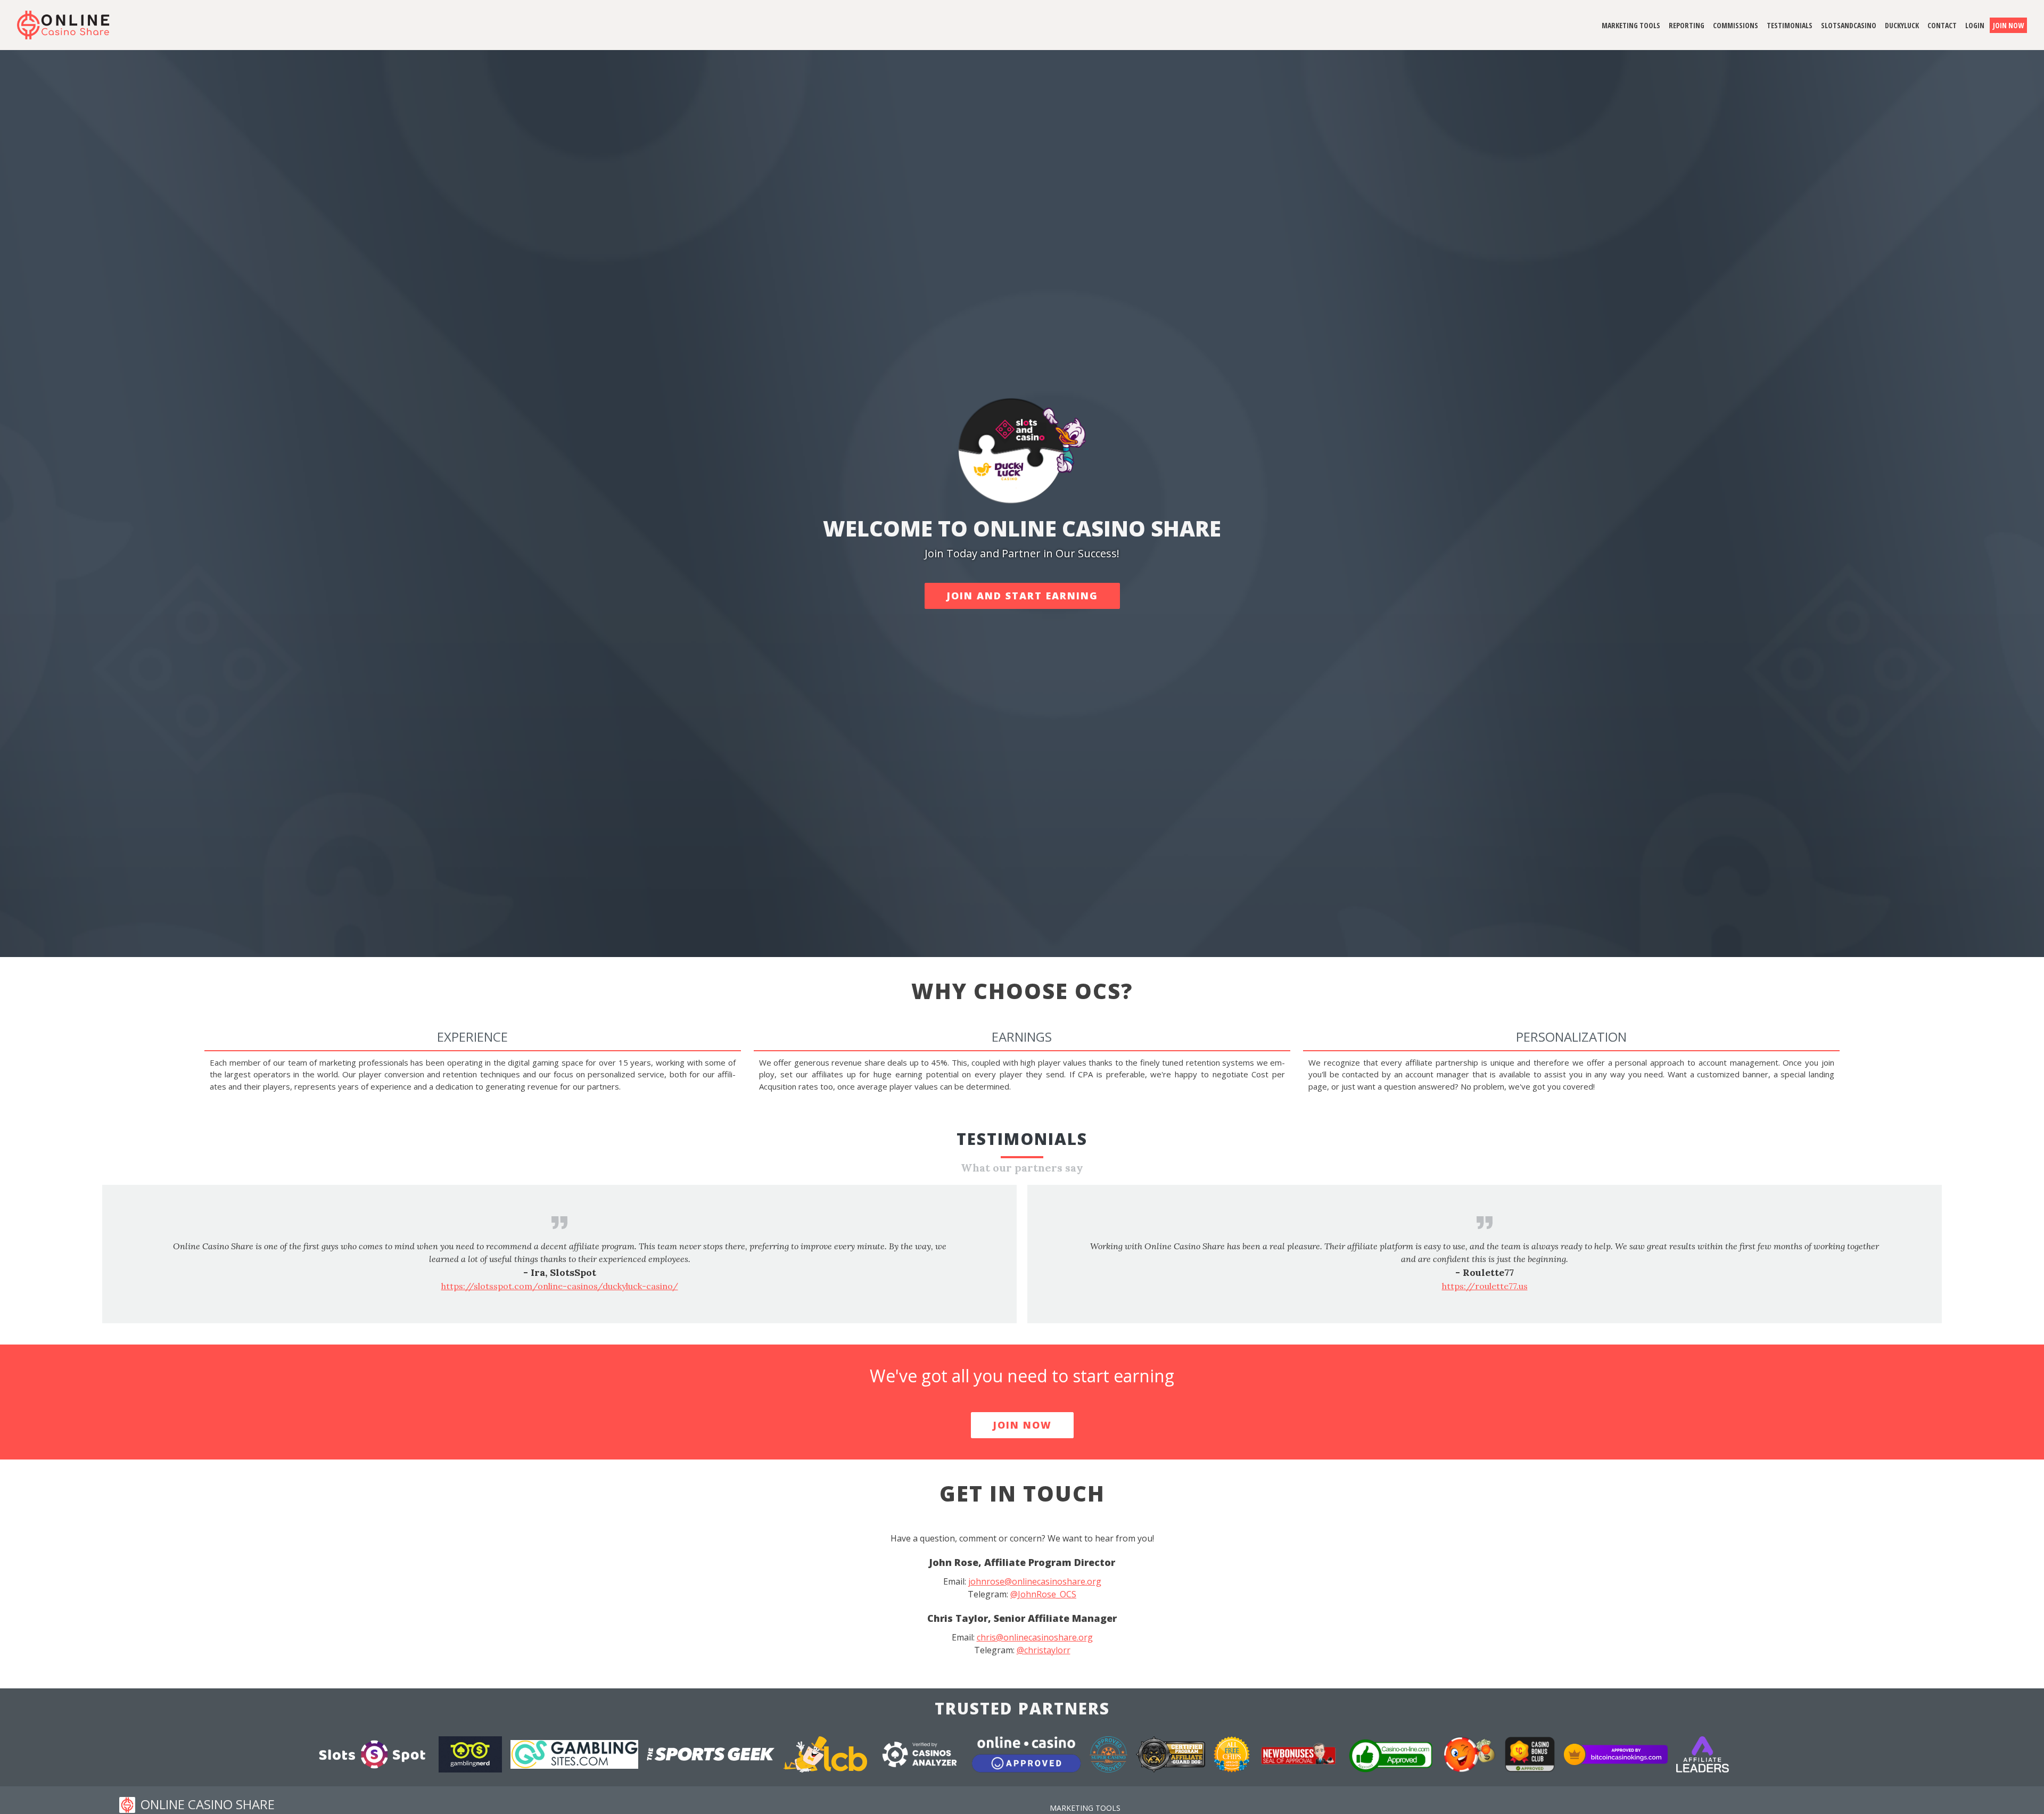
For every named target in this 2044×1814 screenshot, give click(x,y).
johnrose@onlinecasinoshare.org (1035, 1581)
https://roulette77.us (560, 1286)
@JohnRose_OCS (1043, 1594)
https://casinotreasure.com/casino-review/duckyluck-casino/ (1485, 1286)
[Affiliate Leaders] (1703, 1753)
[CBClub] (1531, 1753)
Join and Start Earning (1022, 596)
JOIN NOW (1022, 1425)
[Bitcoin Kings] (1617, 1753)
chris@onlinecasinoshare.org (1035, 1637)
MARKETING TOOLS (1085, 1808)
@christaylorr (1044, 1650)
